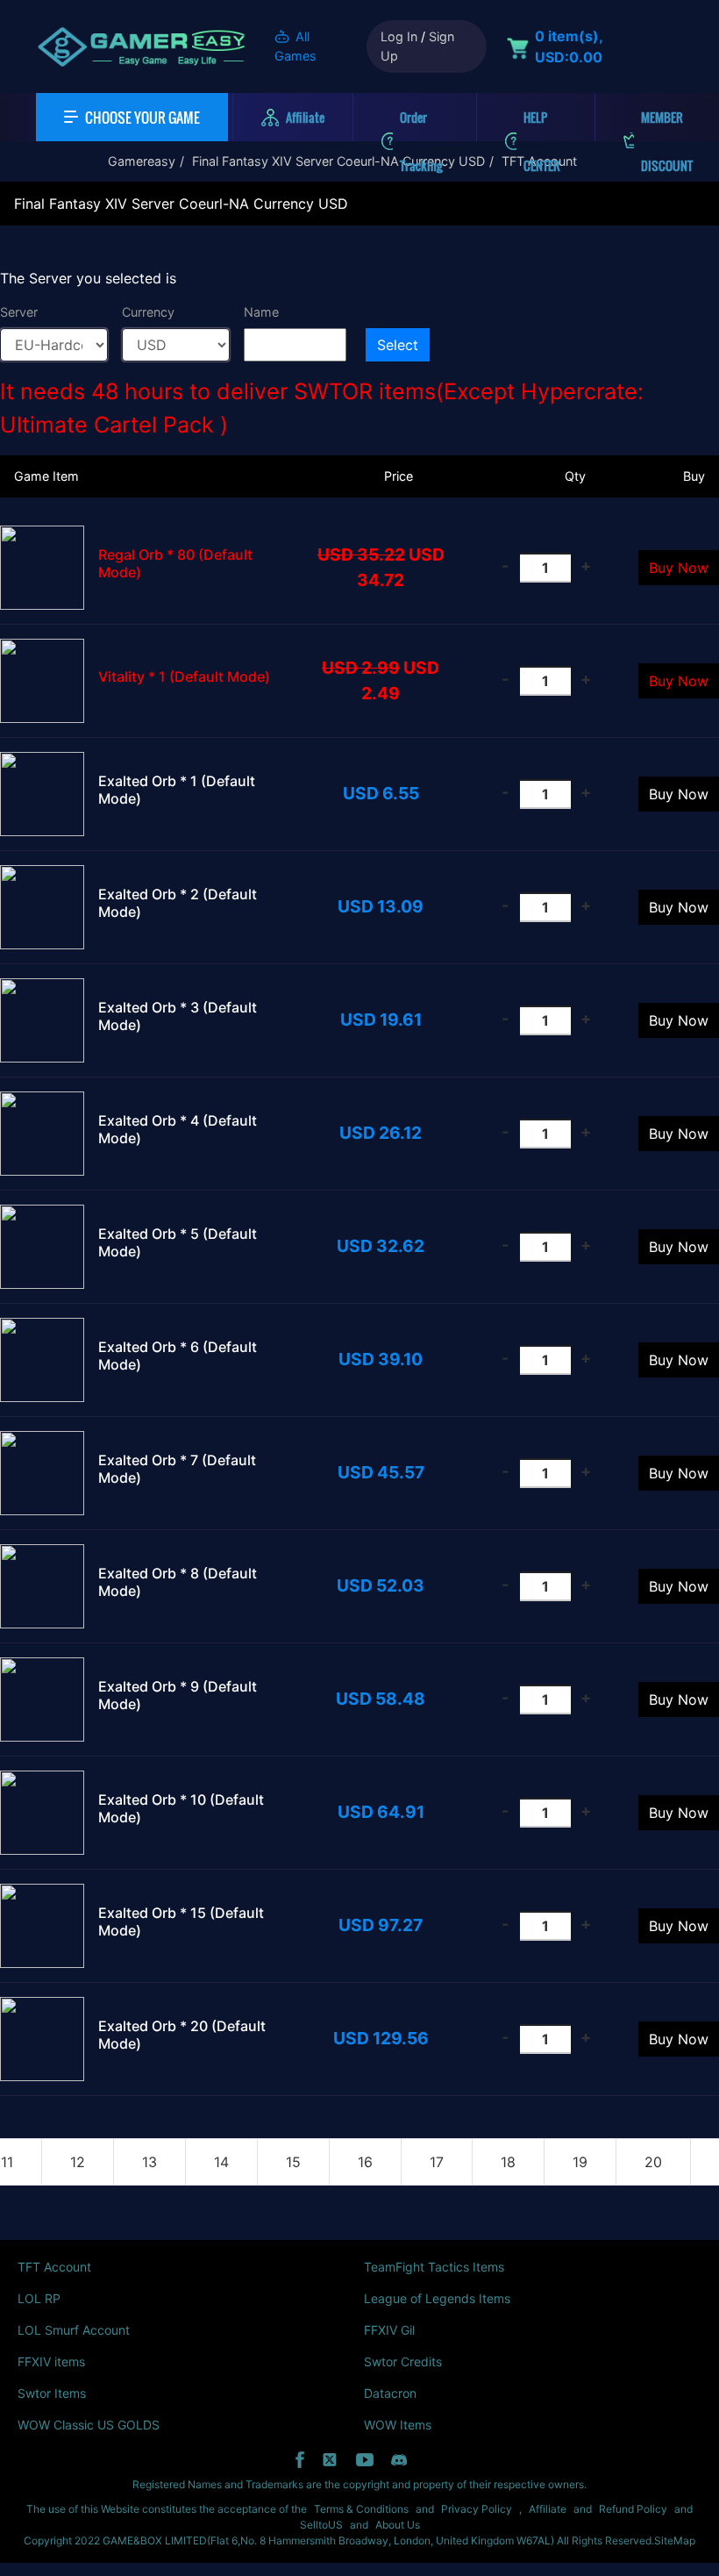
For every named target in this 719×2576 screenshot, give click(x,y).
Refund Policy (633, 2509)
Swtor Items (52, 2393)
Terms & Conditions (361, 2509)
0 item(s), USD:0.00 (569, 47)
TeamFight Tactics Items (434, 2267)
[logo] (141, 47)
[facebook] (300, 2460)
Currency (148, 312)
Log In (399, 36)
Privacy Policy (477, 2509)
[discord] (399, 2460)
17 (437, 2162)
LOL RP (39, 2298)
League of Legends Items (437, 2298)
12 (78, 2162)
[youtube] (365, 2460)
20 (653, 2162)
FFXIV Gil (389, 2330)
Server (19, 312)
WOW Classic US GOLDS (89, 2425)
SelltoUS (321, 2525)
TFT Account (54, 2267)
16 (365, 2162)
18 (508, 2162)
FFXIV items (51, 2361)
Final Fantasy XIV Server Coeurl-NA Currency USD (338, 161)
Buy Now (679, 568)
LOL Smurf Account (74, 2330)
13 (149, 2162)
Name (261, 312)
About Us (398, 2525)
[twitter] (330, 2460)
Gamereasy (142, 161)
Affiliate (548, 2509)
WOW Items (398, 2425)
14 (221, 2162)
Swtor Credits (403, 2361)
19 (580, 2162)
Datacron (390, 2393)
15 (293, 2162)
